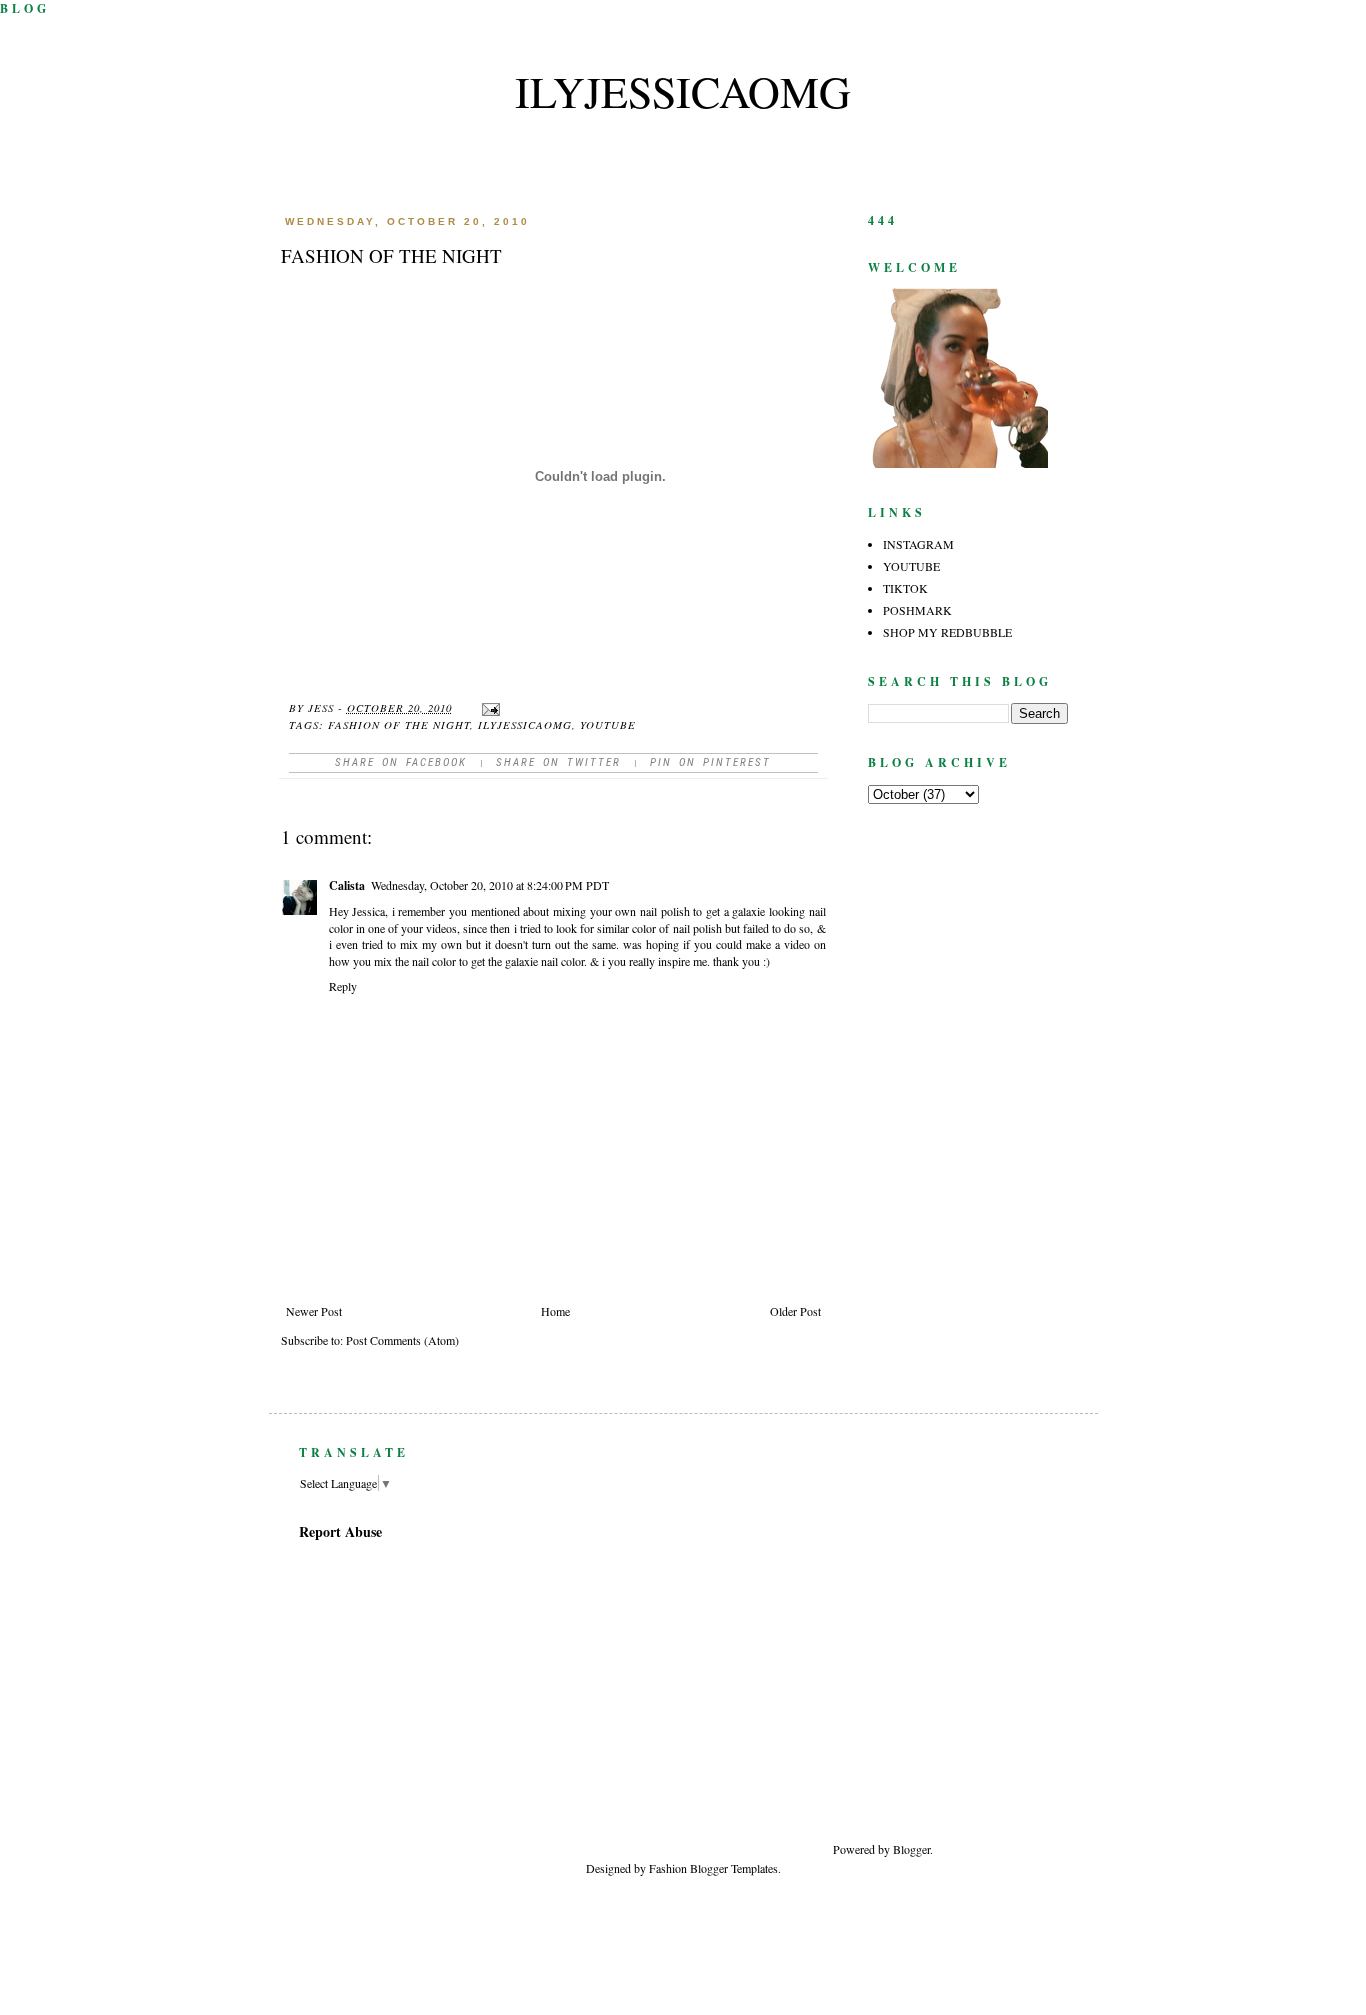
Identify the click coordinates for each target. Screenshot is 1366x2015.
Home (555, 1311)
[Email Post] (490, 707)
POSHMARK (917, 610)
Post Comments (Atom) (402, 1340)
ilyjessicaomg (683, 91)
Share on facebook (401, 762)
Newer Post (314, 1311)
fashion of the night (399, 724)
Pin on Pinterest (710, 762)
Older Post (795, 1311)
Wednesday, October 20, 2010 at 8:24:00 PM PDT (490, 885)
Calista (347, 885)
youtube (608, 724)
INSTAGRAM (918, 544)
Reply (343, 986)
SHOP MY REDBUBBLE (947, 632)
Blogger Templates (734, 1868)
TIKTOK (905, 588)
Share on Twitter (558, 762)
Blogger (911, 1849)
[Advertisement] (1032, 1662)
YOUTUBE (911, 566)
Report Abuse (340, 1531)
